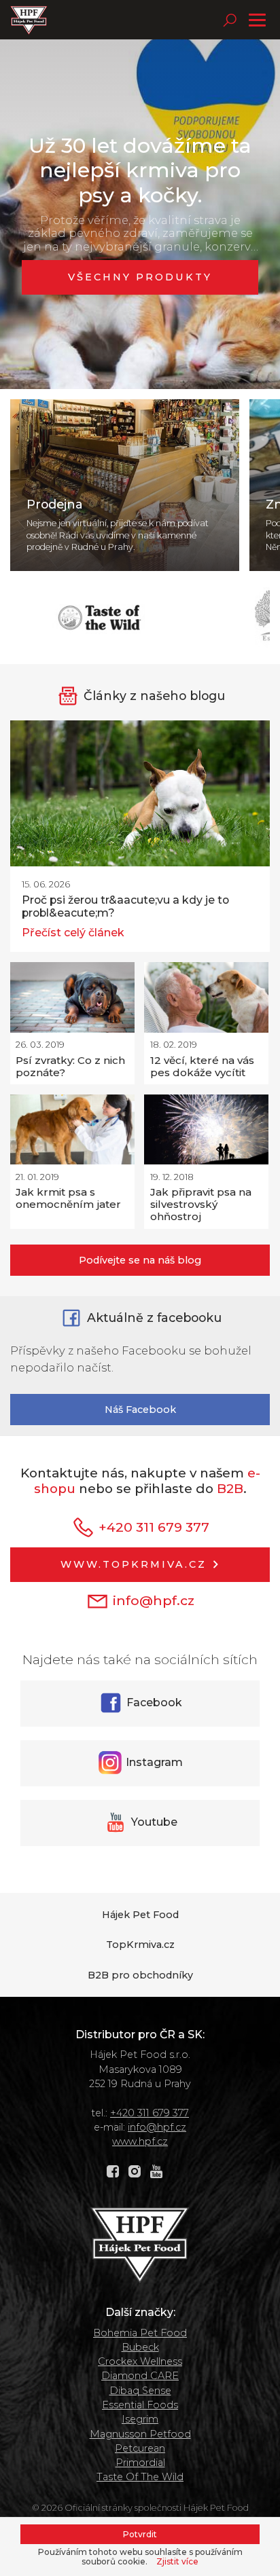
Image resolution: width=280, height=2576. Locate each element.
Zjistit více (177, 2562)
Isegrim (140, 2419)
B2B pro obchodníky (140, 1975)
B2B (230, 1489)
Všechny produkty (140, 277)
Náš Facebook (140, 1410)
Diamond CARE (140, 2376)
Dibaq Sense (140, 2391)
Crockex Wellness (140, 2361)
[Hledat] (230, 20)
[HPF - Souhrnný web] (29, 20)
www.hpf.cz (140, 2141)
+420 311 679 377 (152, 1526)
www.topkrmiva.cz (136, 1564)
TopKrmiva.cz (140, 1945)
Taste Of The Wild (140, 2477)
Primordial (140, 2463)
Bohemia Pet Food (140, 2333)
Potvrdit (140, 2534)
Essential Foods (140, 2405)
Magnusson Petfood (140, 2434)
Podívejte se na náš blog (140, 1260)
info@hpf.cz (152, 1600)
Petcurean (140, 2448)
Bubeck (140, 2347)
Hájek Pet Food (140, 1915)
